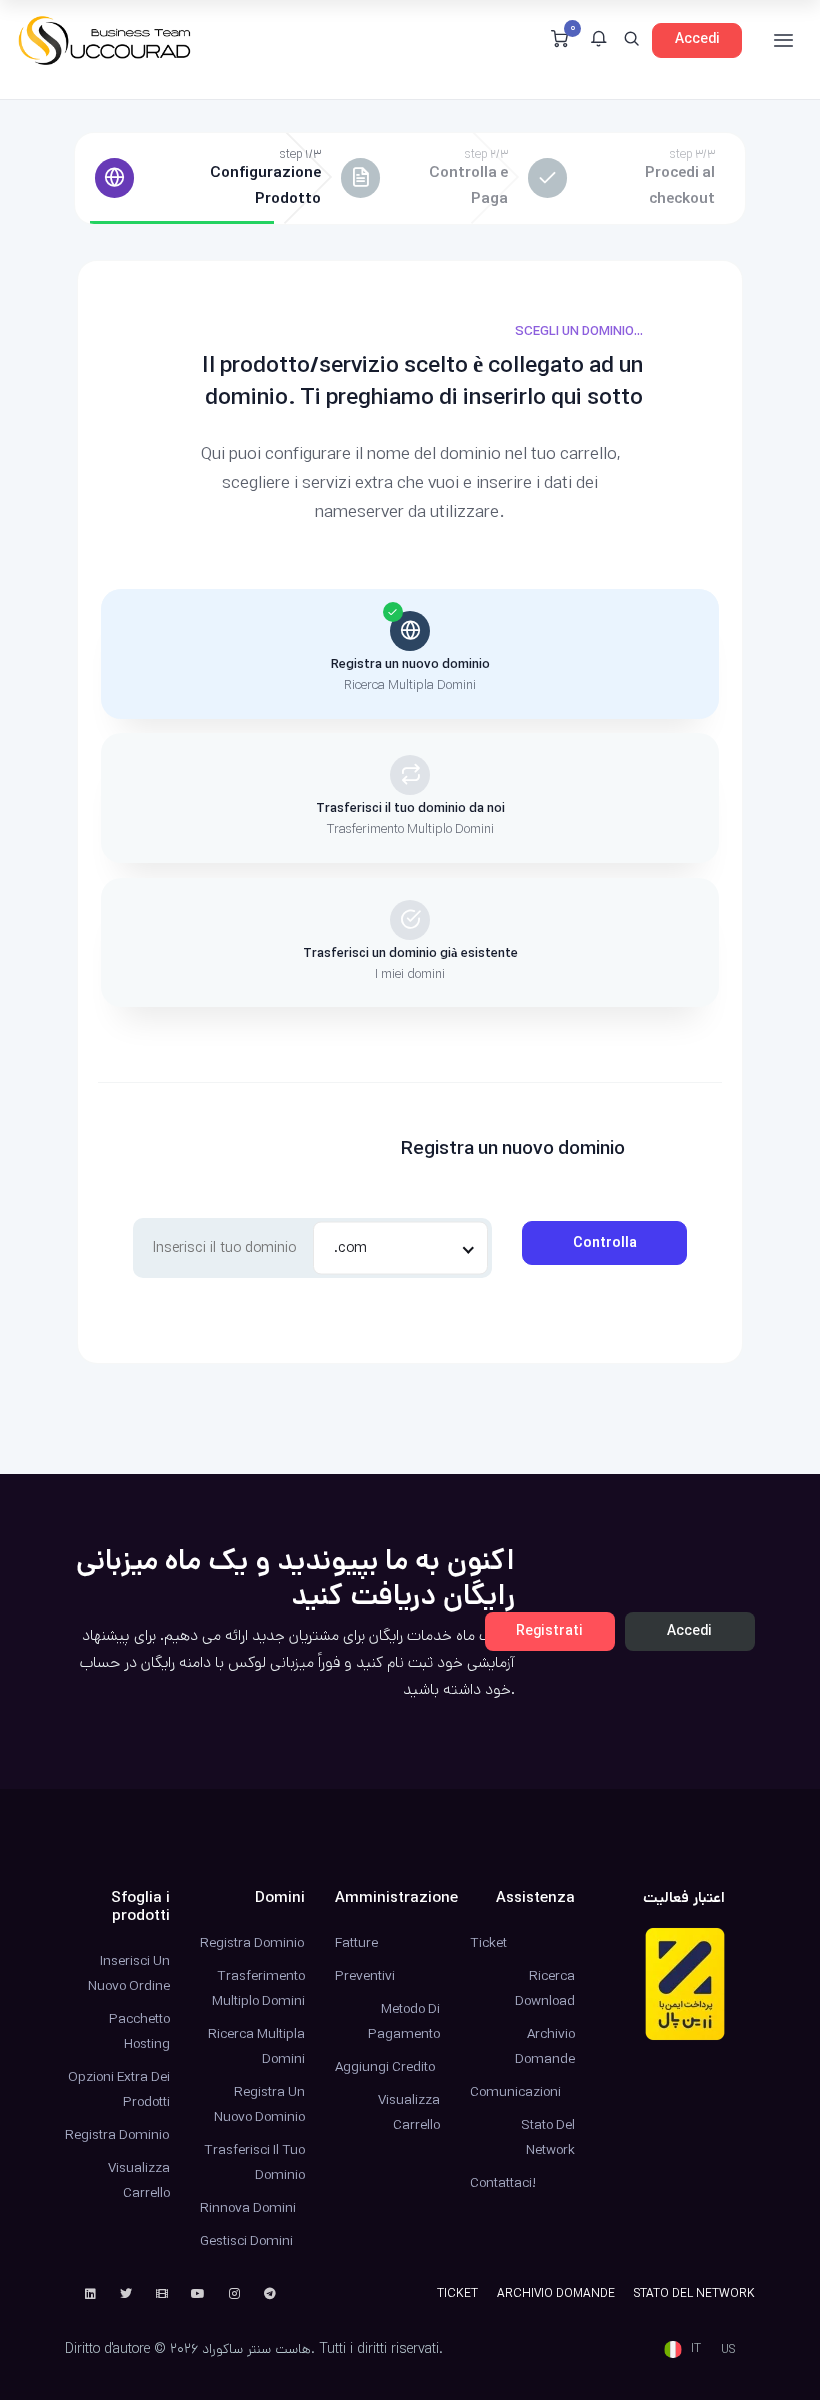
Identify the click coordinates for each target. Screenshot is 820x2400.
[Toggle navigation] (783, 40)
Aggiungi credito (385, 2067)
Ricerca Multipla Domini (256, 2046)
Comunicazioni (515, 2092)
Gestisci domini (246, 2241)
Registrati (549, 1631)
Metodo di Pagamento (404, 2021)
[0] (559, 41)
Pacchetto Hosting (139, 2031)
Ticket (488, 1943)
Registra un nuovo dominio (259, 2104)
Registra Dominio (117, 2135)
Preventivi (365, 1976)
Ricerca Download (545, 1988)
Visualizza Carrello (139, 2180)
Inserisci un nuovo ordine (129, 1973)
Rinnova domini (248, 2208)
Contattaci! (503, 2183)
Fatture (356, 1943)
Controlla (605, 1243)
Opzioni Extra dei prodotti (119, 2089)
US (728, 2349)
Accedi (697, 39)
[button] (598, 41)
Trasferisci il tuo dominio (254, 2162)
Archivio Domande (545, 2046)
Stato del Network (548, 2137)
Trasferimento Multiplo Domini (258, 1988)
